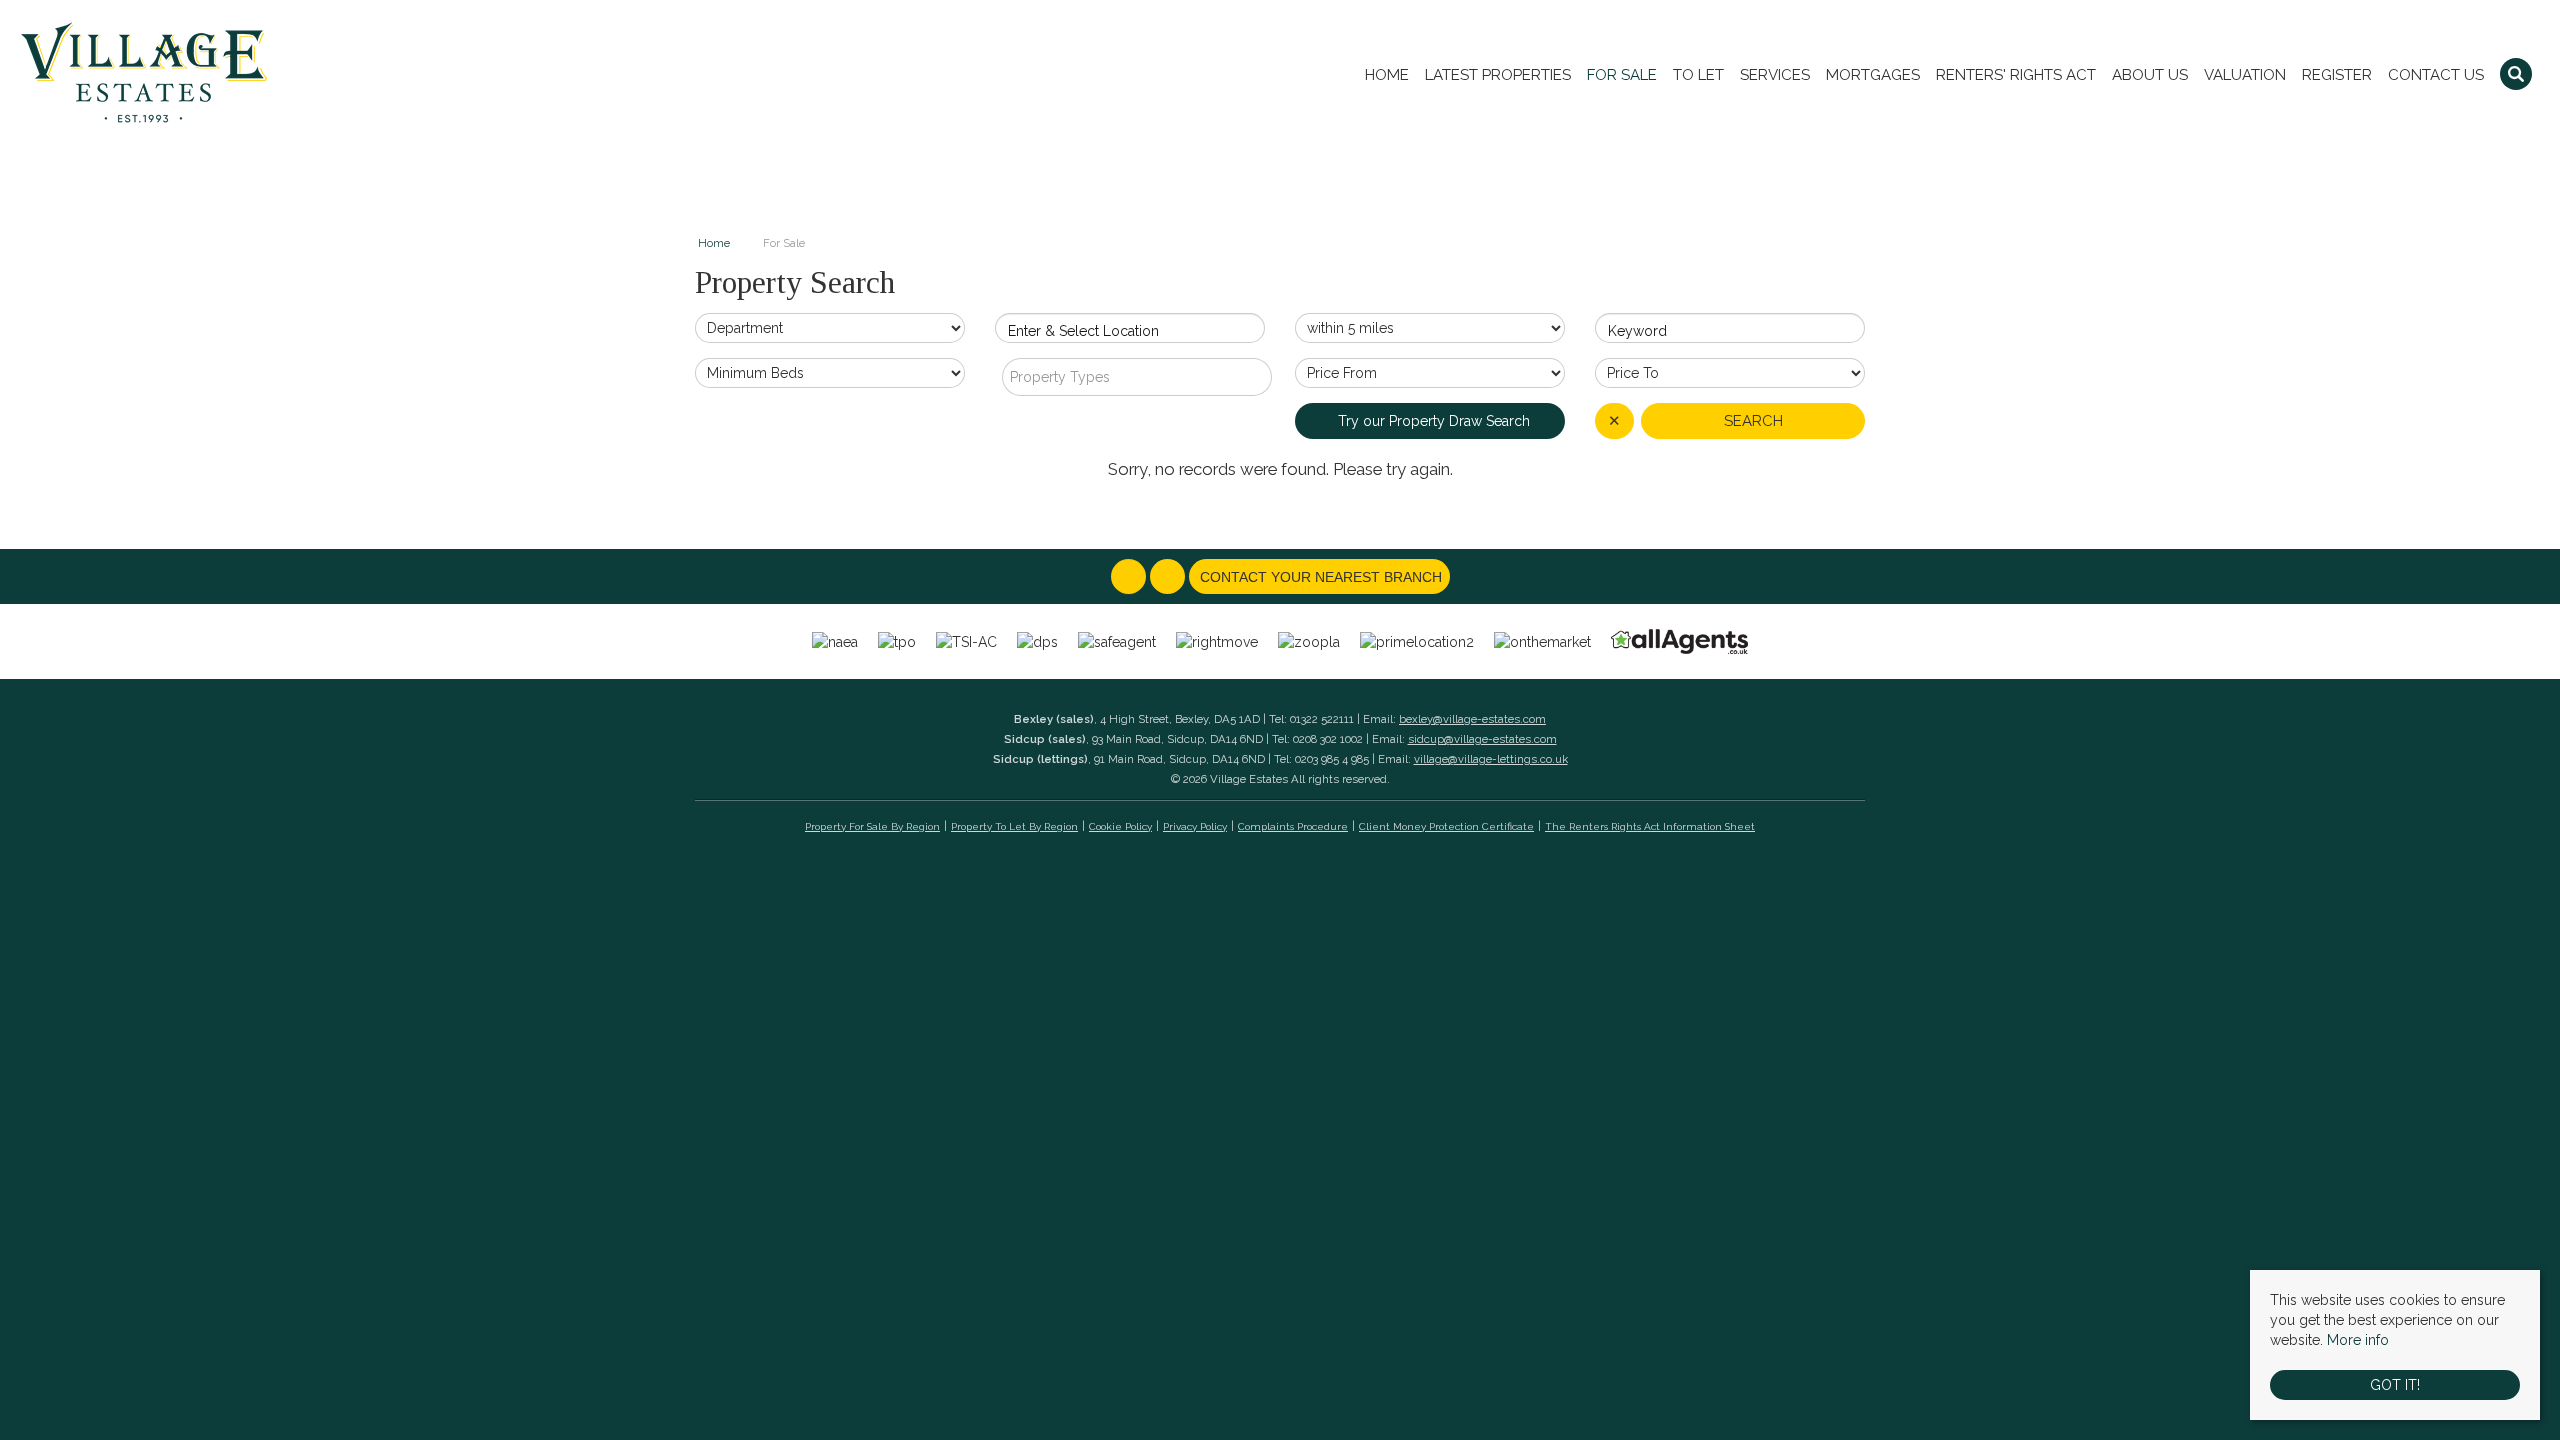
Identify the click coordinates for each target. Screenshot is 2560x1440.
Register (2337, 75)
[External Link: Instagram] (1169, 578)
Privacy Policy (1195, 826)
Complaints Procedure (1293, 826)
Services (1775, 75)
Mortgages (1873, 75)
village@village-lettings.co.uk (1491, 759)
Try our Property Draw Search (1430, 421)
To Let (1698, 75)
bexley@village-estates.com (1472, 719)
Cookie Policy (1120, 826)
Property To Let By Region (1014, 826)
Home (1387, 75)
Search (1753, 421)
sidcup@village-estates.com (1482, 739)
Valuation (2245, 75)
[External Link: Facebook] (1130, 578)
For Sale (1622, 75)
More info (2358, 1340)
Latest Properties (1498, 75)
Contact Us (2436, 75)
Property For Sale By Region (872, 826)
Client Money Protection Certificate (1446, 826)
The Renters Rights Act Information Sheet (1650, 826)
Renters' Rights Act (2016, 75)
